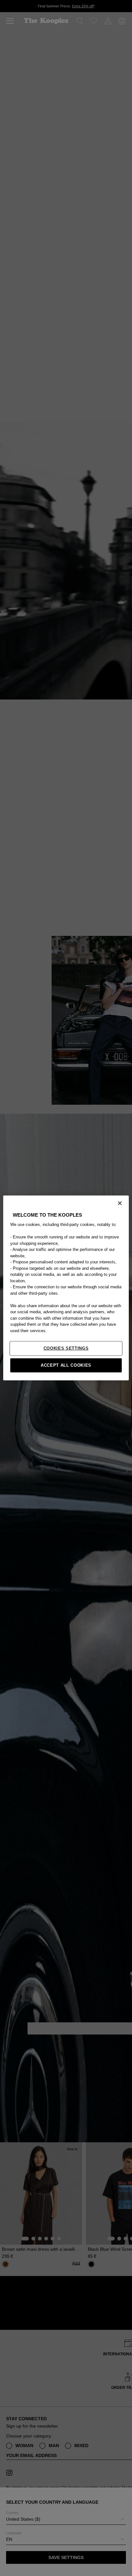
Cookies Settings (66, 1348)
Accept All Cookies (66, 1365)
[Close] (120, 1203)
